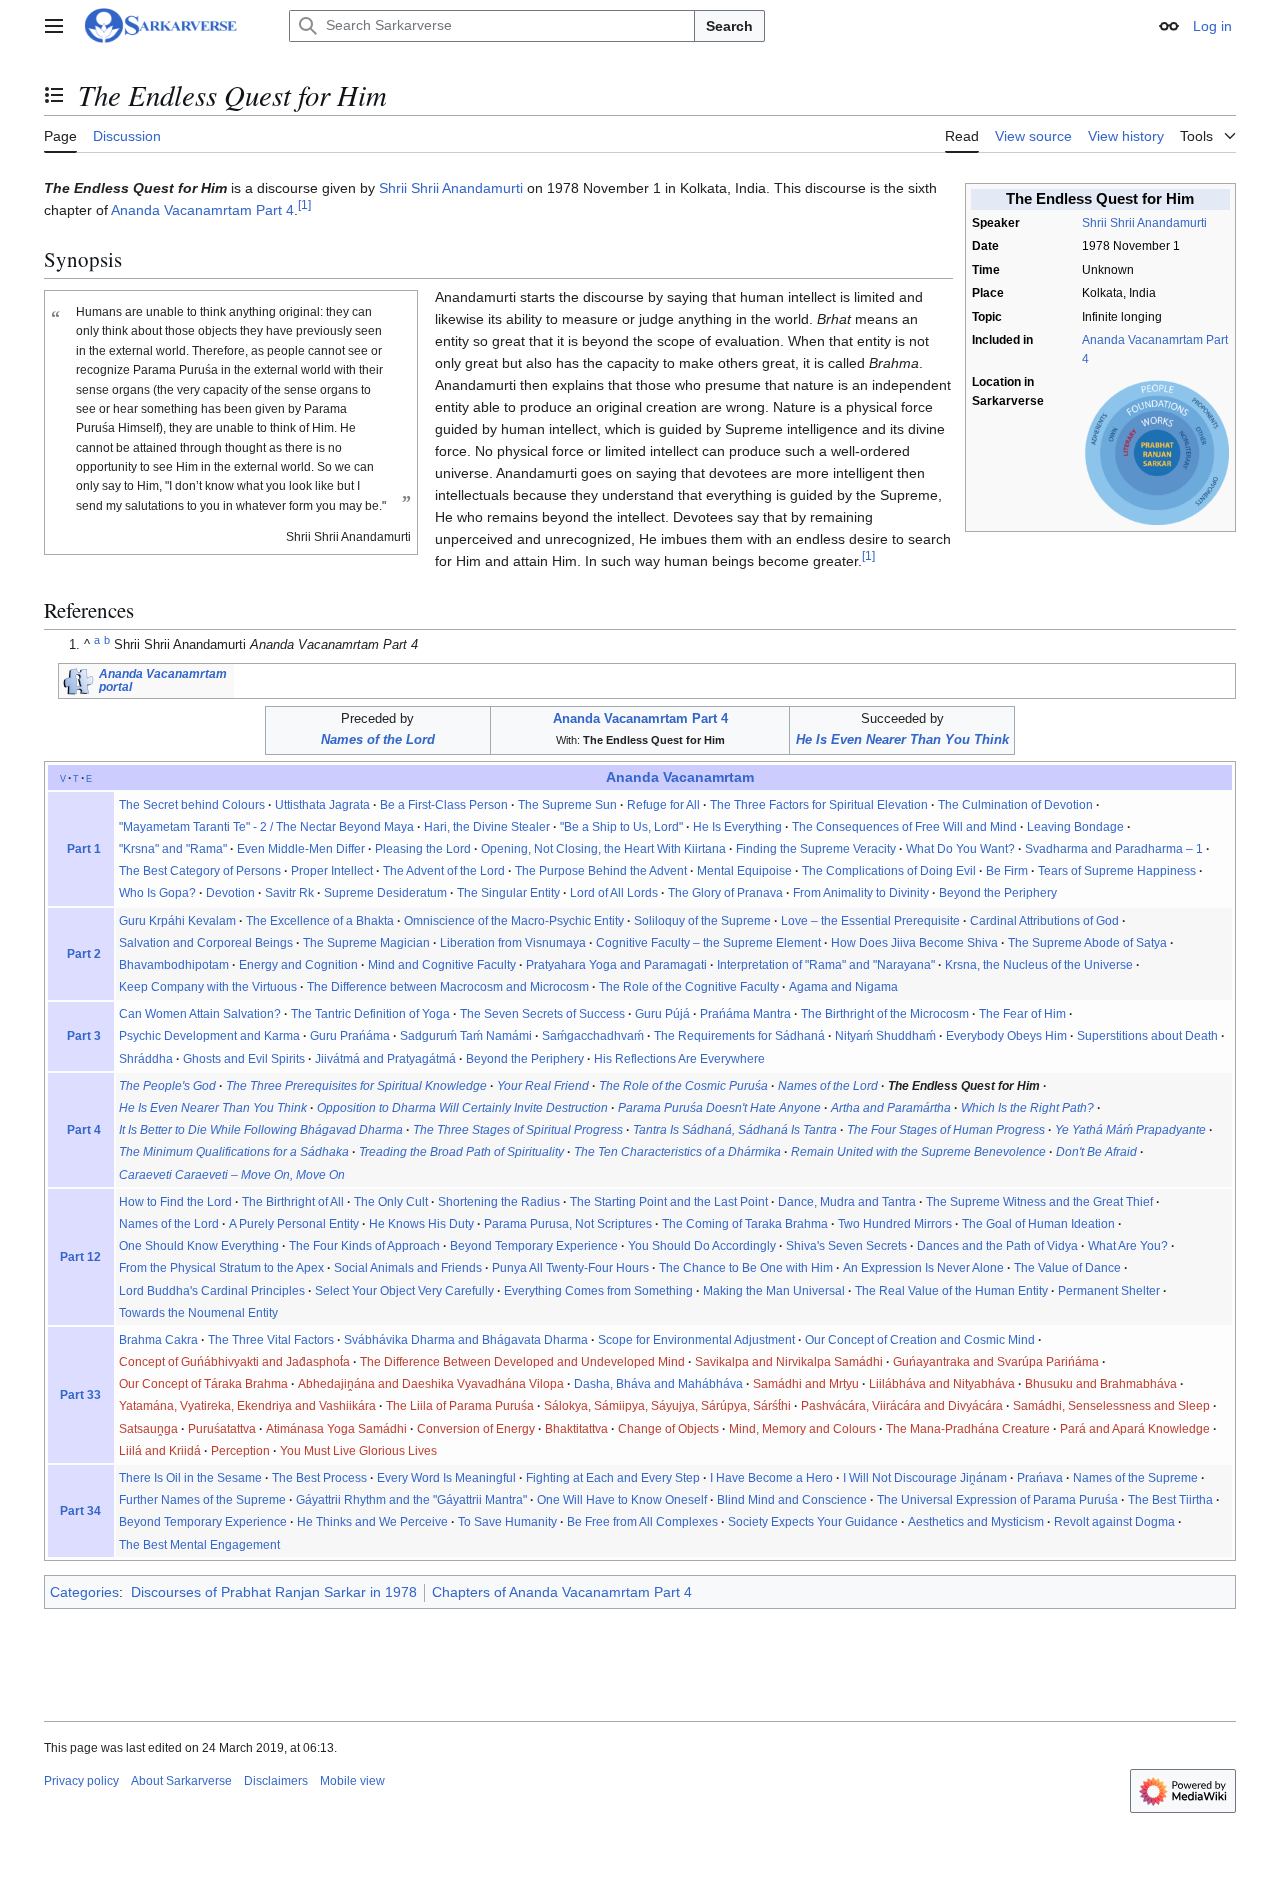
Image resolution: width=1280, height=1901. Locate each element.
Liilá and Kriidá (160, 1451)
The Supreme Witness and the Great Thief (1039, 1202)
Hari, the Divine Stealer (487, 827)
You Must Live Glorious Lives (358, 1451)
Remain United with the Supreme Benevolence (918, 1152)
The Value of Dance (1067, 1268)
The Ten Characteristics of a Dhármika (677, 1152)
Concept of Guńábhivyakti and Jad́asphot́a (234, 1362)
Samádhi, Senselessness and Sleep (1111, 1406)
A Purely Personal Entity (294, 1224)
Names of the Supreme (1135, 1478)
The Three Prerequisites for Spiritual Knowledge (356, 1086)
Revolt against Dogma (1114, 1522)
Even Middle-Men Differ (301, 849)
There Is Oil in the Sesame (190, 1478)
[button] (54, 26)
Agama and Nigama (843, 987)
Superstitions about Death (1147, 1036)
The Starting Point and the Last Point (669, 1202)
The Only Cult (391, 1202)
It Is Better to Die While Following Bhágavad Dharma (261, 1130)
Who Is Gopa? (157, 893)
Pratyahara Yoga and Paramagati (616, 965)
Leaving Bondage (1075, 827)
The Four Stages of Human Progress (946, 1130)
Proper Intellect (332, 871)
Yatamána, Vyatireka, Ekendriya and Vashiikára (247, 1406)
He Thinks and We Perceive (372, 1522)
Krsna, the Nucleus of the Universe (1039, 965)
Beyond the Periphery (998, 893)
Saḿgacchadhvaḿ (593, 1036)
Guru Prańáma (350, 1036)
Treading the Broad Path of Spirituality (461, 1152)
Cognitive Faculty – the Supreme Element (708, 943)
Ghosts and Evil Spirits (244, 1059)
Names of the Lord (378, 739)
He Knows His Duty (421, 1224)
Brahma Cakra (158, 1340)
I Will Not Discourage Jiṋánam (925, 1478)
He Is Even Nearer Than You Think (902, 739)
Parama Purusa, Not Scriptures (568, 1224)
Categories (84, 1592)
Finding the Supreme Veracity (816, 849)
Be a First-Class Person (444, 805)
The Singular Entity (508, 893)
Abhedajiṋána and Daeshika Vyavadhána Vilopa (431, 1384)
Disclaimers (276, 1781)
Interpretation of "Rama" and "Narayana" (826, 965)
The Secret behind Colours (192, 805)
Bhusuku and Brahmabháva (1101, 1384)
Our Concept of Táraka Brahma (203, 1384)
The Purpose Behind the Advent (601, 871)
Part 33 (80, 1395)
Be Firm (1007, 871)
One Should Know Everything (199, 1246)
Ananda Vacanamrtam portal (163, 680)
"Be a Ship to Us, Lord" (621, 827)
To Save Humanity (507, 1522)
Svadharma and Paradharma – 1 (1114, 849)
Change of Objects (668, 1429)
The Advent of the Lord (444, 871)
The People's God (167, 1086)
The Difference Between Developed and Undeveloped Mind (522, 1362)
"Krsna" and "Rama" (173, 849)
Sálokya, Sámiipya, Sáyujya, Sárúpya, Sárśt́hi (667, 1406)
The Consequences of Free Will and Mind (904, 827)
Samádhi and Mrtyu (806, 1384)
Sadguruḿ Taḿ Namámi (466, 1036)
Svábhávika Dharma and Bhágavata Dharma (466, 1340)
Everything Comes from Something (598, 1291)
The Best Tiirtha (1170, 1500)
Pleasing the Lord (423, 849)
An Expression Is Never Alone (923, 1268)
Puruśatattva (222, 1429)
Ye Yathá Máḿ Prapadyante (1130, 1130)
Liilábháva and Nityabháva (942, 1384)
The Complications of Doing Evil (889, 871)
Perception (240, 1451)
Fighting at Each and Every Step (613, 1478)
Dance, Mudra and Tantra (847, 1202)
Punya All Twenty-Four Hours (570, 1268)
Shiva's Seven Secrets (846, 1246)
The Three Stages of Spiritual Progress (518, 1130)
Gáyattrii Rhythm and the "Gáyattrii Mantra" (411, 1500)
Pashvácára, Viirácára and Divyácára (902, 1406)
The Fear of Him (1022, 1014)
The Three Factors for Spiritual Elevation (819, 805)
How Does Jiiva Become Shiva (914, 943)
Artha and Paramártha (891, 1108)
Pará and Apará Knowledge (1135, 1429)
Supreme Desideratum (385, 893)
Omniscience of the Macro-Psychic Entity (514, 921)
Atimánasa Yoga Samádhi (336, 1429)
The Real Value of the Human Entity (951, 1291)
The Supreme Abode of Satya (1087, 943)
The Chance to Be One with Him (746, 1268)
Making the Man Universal (774, 1291)
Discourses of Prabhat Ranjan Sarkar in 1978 (274, 1592)
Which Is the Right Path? (1027, 1108)
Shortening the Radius (499, 1202)
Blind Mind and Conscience (792, 1500)
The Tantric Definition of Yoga (370, 1014)
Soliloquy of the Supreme (702, 921)
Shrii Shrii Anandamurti (1144, 223)
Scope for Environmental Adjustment (696, 1340)
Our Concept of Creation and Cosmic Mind (920, 1340)
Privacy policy (81, 1781)
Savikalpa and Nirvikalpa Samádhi (789, 1362)
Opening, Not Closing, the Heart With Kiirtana (603, 849)
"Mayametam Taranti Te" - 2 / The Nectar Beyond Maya (266, 827)
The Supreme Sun (567, 805)
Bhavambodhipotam (174, 965)
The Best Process (319, 1478)
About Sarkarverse (181, 1781)
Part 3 (84, 1036)
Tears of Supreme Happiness (1117, 871)
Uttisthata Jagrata (322, 805)
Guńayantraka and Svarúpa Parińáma (996, 1362)
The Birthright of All (293, 1202)
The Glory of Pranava (725, 893)
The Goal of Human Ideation (1038, 1224)
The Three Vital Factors (271, 1340)
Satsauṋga (148, 1429)
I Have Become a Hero (771, 1478)
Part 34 (80, 1511)
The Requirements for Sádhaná (739, 1036)
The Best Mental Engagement (199, 1545)
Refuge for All (663, 805)
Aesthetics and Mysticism (976, 1522)
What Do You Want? (960, 849)
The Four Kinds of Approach (364, 1246)
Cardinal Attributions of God (1044, 921)
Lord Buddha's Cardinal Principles (212, 1291)
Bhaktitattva (576, 1429)
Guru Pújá (662, 1014)
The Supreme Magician (366, 943)
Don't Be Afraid (1096, 1152)
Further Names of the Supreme (202, 1500)
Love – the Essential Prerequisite (870, 921)
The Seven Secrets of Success (542, 1014)
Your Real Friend (543, 1086)
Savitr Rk (289, 893)
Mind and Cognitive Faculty (442, 965)
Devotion (230, 893)
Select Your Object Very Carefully (404, 1291)
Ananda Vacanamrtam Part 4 (202, 210)
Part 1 (84, 849)
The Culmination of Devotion (1015, 805)
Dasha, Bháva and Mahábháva (658, 1384)
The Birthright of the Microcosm (885, 1014)
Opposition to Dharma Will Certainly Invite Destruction (462, 1108)
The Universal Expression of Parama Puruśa (997, 1500)
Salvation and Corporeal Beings (206, 943)
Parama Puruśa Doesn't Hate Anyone (719, 1108)
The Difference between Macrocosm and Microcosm (448, 987)
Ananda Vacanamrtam (680, 777)
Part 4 (84, 1130)
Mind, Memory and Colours (802, 1429)
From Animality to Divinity (861, 893)
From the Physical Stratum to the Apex (221, 1268)
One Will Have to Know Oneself (622, 1500)
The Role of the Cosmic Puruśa (683, 1086)
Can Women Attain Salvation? (200, 1014)
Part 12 (80, 1257)
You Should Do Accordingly (702, 1246)
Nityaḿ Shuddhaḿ (885, 1036)
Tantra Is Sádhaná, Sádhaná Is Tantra (735, 1130)
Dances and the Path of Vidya (997, 1246)
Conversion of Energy (476, 1429)
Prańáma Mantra (745, 1014)
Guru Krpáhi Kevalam (177, 921)
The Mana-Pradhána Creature (968, 1429)
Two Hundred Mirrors (895, 1224)
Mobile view (352, 1781)
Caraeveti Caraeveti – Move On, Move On (232, 1175)
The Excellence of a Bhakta (320, 921)
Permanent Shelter (1109, 1291)
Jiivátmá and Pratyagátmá (385, 1059)
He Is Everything (737, 827)
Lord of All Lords (614, 893)
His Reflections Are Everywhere (679, 1059)
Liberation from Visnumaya (513, 943)
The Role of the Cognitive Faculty (689, 987)
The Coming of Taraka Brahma (745, 1224)
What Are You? (1128, 1246)
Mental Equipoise (744, 871)
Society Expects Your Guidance (813, 1522)
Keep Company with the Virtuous (208, 987)
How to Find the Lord (175, 1202)
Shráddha (146, 1059)
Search (729, 26)
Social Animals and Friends (408, 1268)
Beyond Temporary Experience (534, 1246)
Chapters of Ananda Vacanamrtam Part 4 (562, 1592)
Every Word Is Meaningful (446, 1478)
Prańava (1040, 1478)
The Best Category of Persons (200, 871)
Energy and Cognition (298, 965)
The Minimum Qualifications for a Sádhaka (234, 1152)
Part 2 (84, 954)
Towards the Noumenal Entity (198, 1313)
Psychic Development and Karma (209, 1036)
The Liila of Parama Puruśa (460, 1406)
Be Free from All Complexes (642, 1522)
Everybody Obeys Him (1006, 1036)
